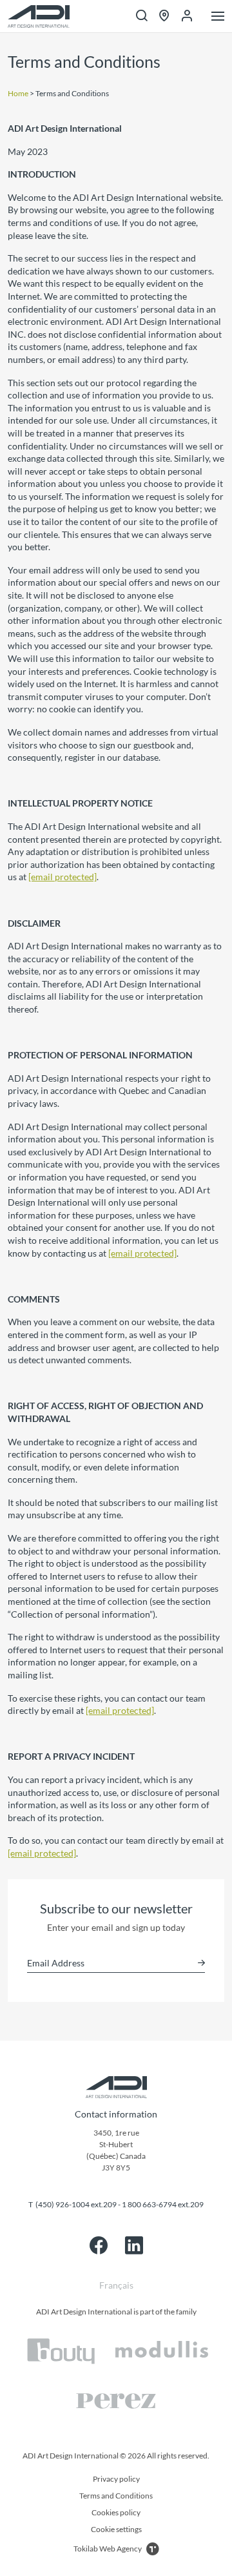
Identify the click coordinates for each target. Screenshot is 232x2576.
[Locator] (164, 16)
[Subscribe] (201, 1963)
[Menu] (218, 17)
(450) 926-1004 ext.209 (76, 2204)
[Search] (142, 16)
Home (18, 93)
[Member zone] (187, 16)
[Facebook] (99, 2245)
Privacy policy (116, 2479)
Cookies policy (116, 2512)
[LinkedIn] (134, 2245)
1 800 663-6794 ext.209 (163, 2204)
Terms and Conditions (116, 2496)
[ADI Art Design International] (39, 16)
